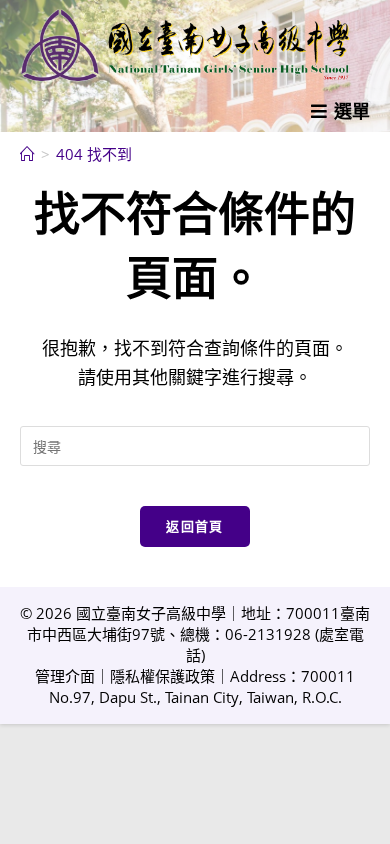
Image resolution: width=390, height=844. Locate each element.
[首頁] (27, 154)
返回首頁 (194, 526)
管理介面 (65, 676)
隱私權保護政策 (162, 676)
